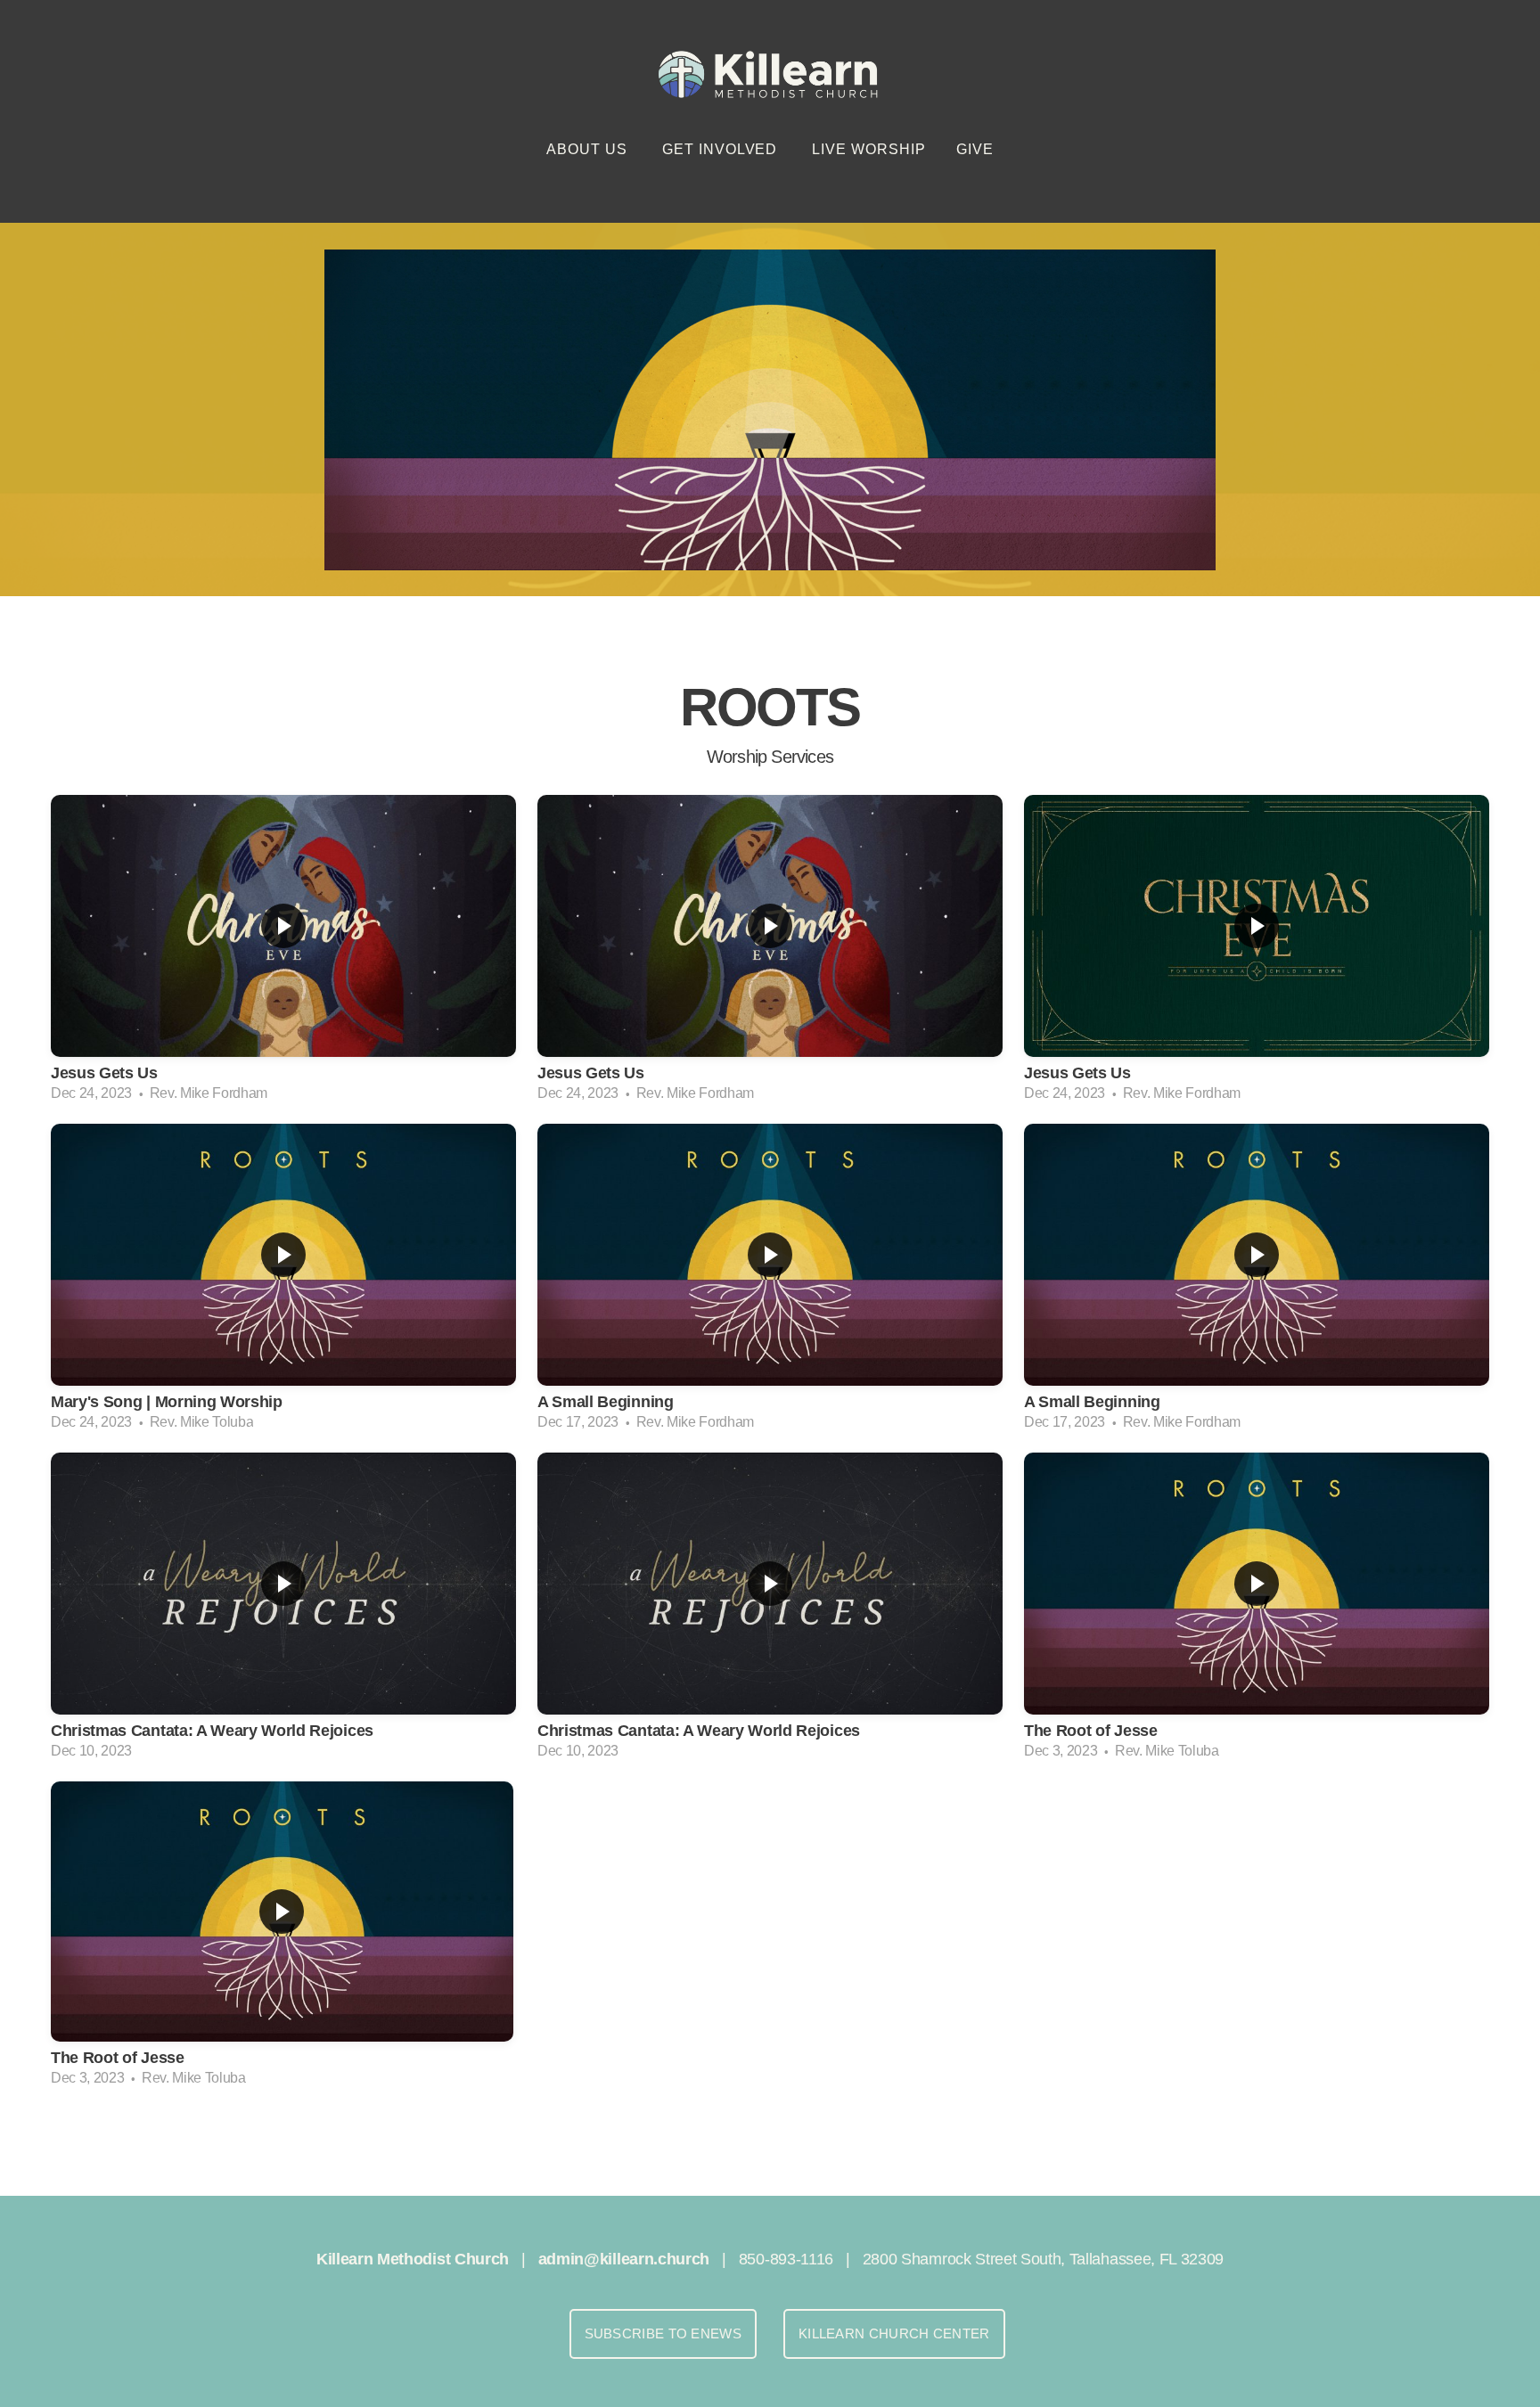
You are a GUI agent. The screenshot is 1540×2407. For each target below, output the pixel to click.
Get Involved (722, 149)
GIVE (975, 149)
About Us (589, 149)
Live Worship (869, 149)
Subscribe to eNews (663, 2333)
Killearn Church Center (894, 2333)
